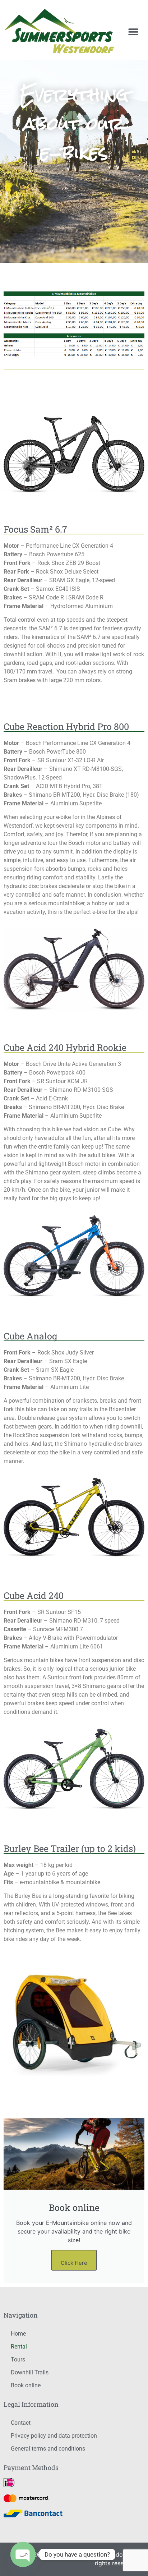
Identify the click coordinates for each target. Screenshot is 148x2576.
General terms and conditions (48, 2449)
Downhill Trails (30, 2372)
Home (18, 2334)
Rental (19, 2347)
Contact (21, 2423)
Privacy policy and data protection (54, 2436)
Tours (18, 2359)
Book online (26, 2385)
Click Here (74, 2263)
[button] (133, 32)
